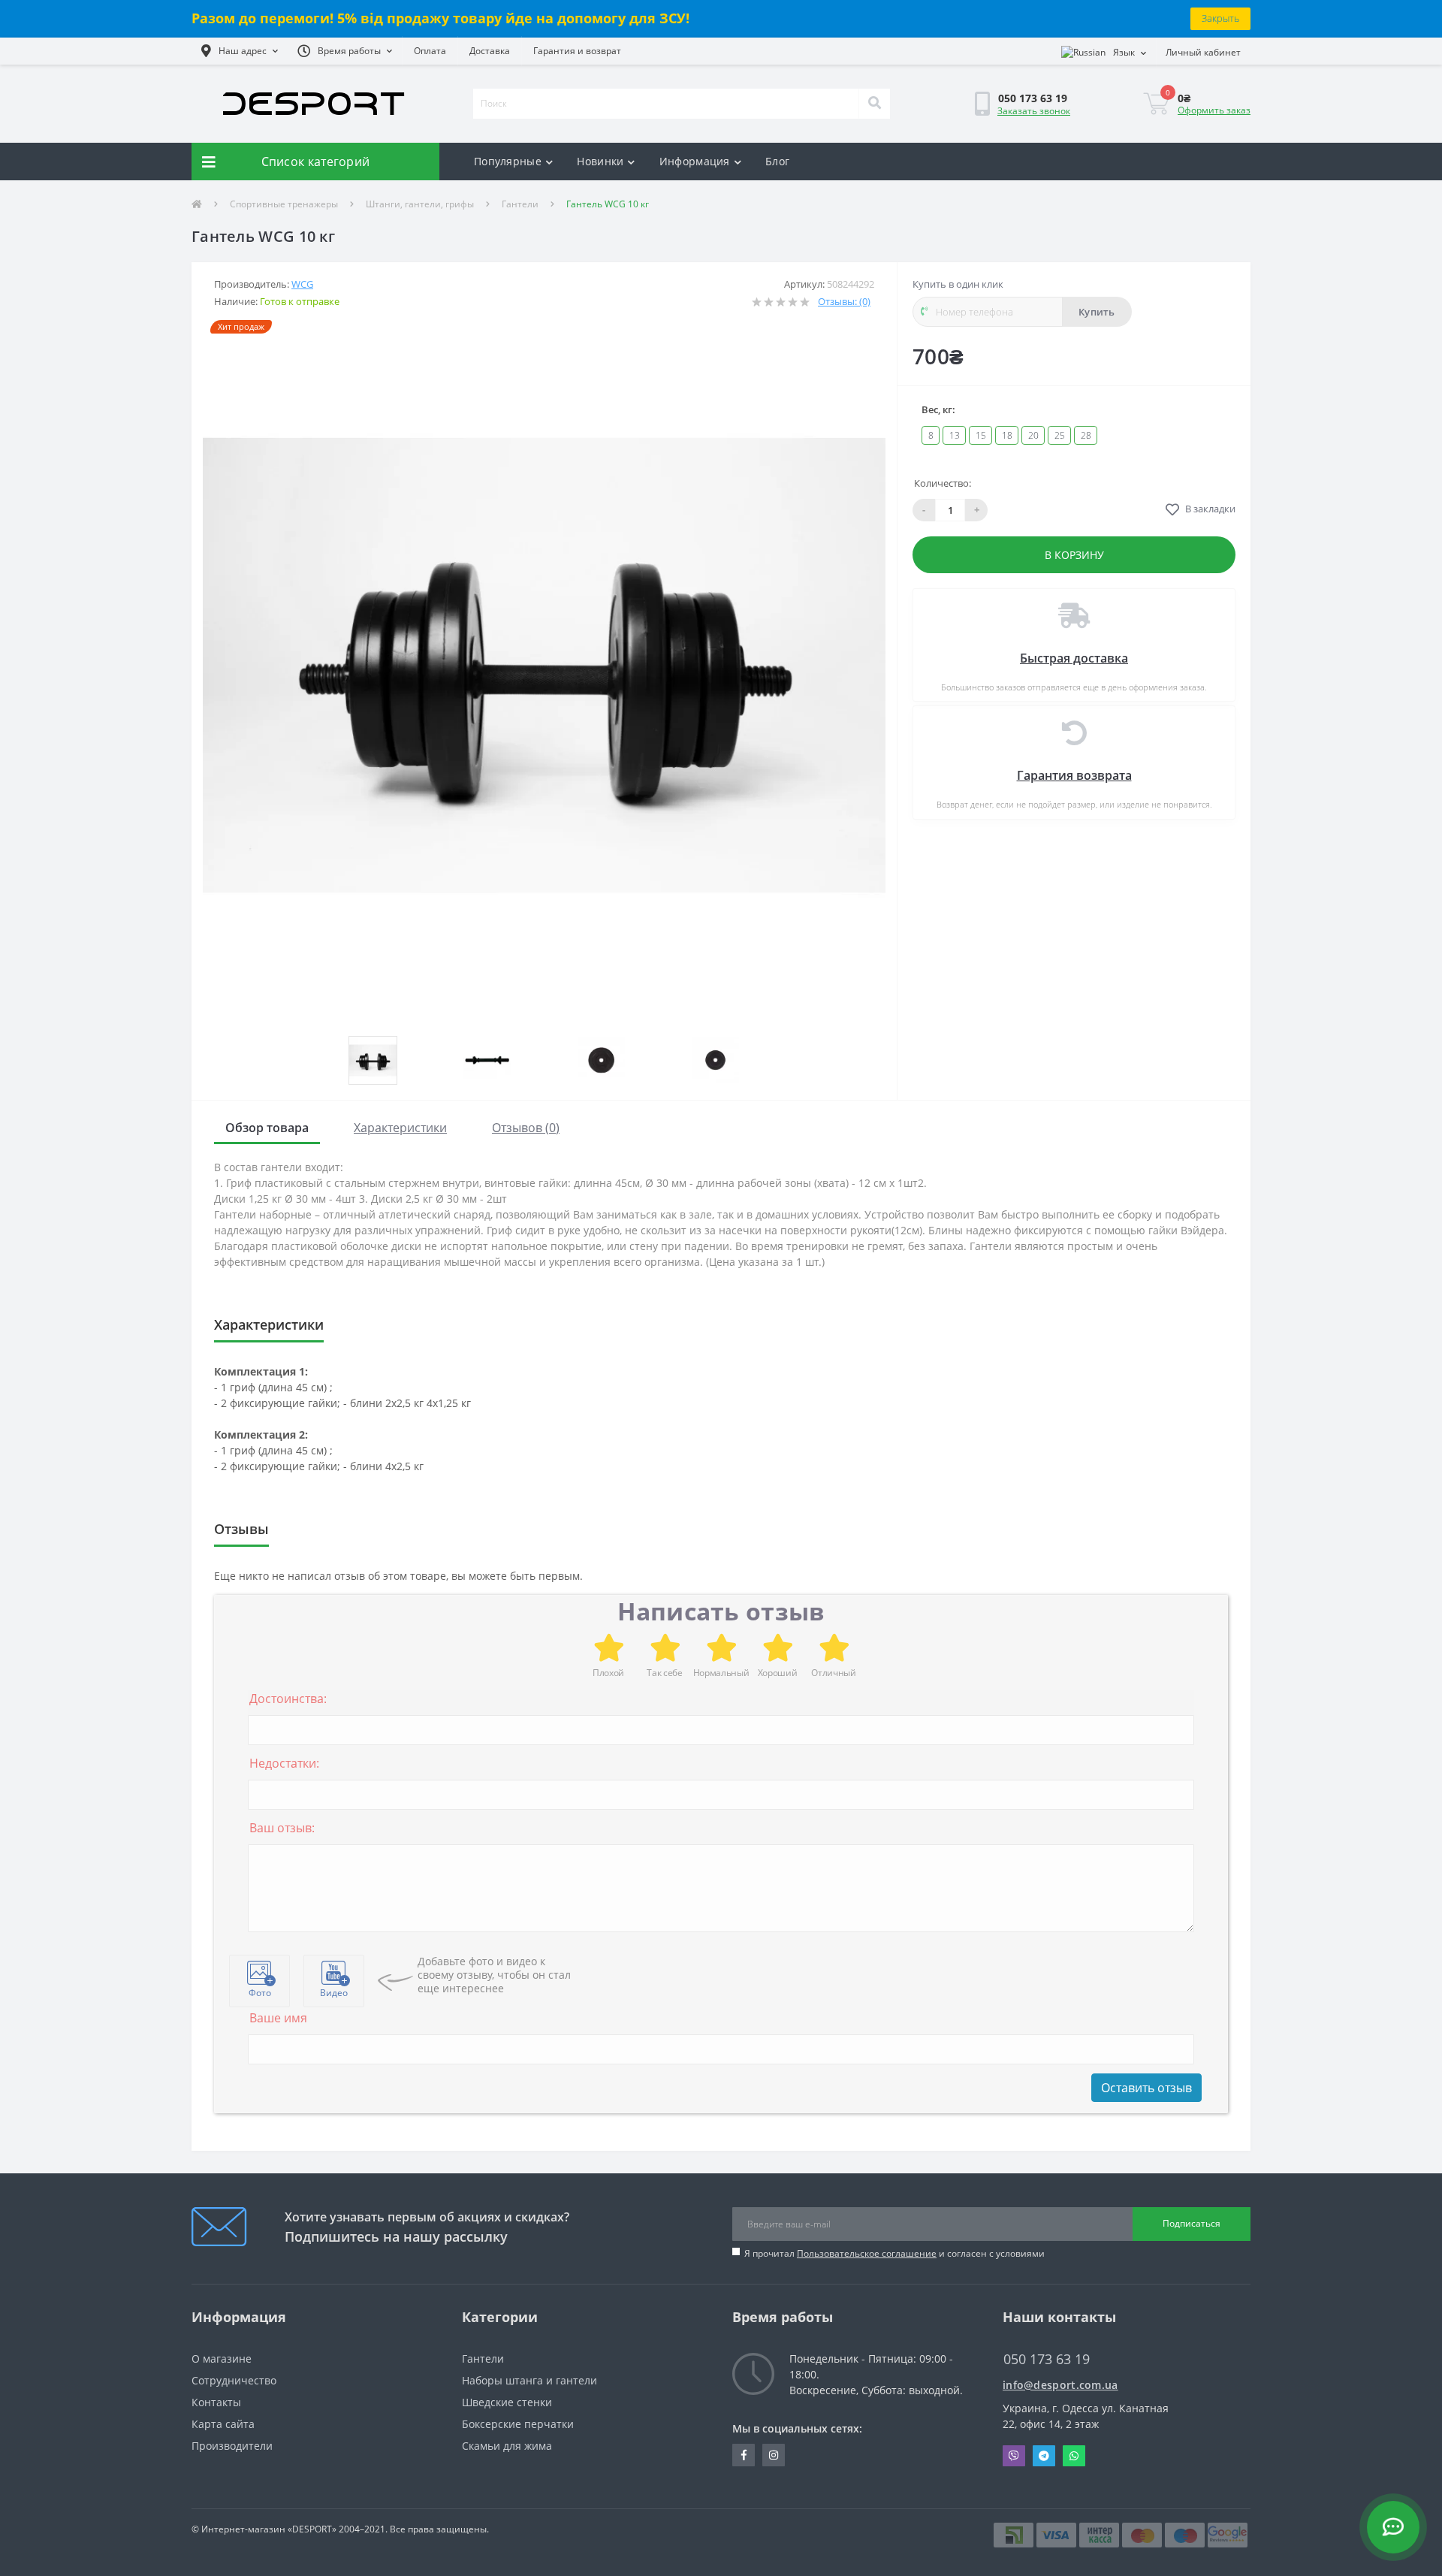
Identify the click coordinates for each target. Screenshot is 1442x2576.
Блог (777, 161)
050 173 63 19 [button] (1047, 2359)
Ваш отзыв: (282, 1828)
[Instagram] (774, 2455)
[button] (240, 51)
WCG (302, 284)
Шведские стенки (507, 2402)
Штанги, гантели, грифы (420, 204)
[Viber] (1014, 2456)
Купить (1097, 312)
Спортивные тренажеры (284, 204)
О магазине (222, 2359)
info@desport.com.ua (1060, 2385)
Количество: (943, 483)
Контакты (216, 2402)
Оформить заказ (1214, 110)
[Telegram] (1044, 2456)
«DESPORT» (312, 2529)
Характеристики (400, 1128)
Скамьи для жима (507, 2446)
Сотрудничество (234, 2380)
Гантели (520, 204)
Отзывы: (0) (844, 301)
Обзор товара (267, 1128)
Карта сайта (223, 2424)
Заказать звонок (1034, 111)
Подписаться (1192, 2223)
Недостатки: (284, 1763)
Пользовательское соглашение (867, 2253)
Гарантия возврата (1074, 775)
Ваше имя (278, 2018)
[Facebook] (744, 2455)
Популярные (508, 161)
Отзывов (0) (526, 1128)
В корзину (1074, 555)
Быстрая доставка (1074, 658)
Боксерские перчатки (518, 2424)
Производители (232, 2446)
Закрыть (1220, 18)
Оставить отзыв (1146, 2088)
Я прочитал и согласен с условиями (894, 2253)
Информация (695, 161)
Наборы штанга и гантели (529, 2380)
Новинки (600, 161)
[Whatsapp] (1074, 2456)
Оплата (430, 51)
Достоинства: (288, 1699)
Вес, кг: (938, 409)
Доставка (490, 51)
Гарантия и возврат (577, 51)
